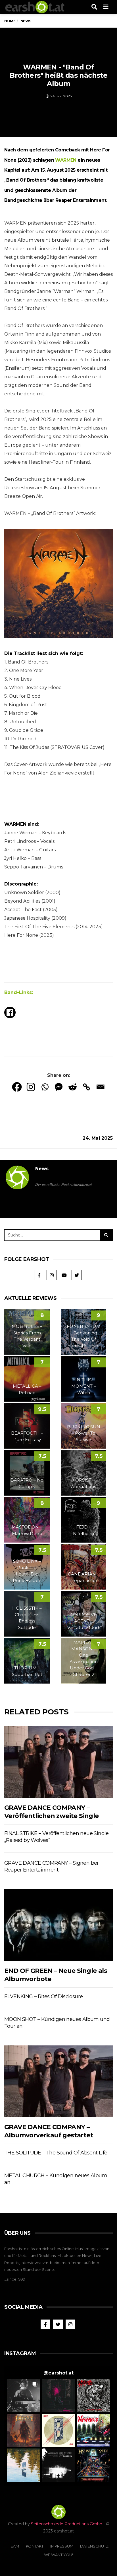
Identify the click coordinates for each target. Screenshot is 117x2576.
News (42, 1169)
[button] (24, 2395)
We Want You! (58, 2555)
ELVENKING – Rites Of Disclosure (43, 1996)
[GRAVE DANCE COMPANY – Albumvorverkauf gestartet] (58, 2081)
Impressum (62, 2546)
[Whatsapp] (45, 1087)
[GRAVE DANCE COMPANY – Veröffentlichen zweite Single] (58, 1762)
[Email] (100, 1087)
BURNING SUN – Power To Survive (84, 1433)
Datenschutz (94, 2546)
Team (14, 2546)
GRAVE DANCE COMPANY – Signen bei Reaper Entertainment (51, 1866)
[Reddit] (73, 1087)
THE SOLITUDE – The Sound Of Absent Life (56, 2153)
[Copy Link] (86, 1087)
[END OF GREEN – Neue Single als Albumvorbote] (58, 1925)
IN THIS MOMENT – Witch (84, 1386)
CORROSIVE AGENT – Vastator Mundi (83, 1621)
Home (10, 21)
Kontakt (35, 2546)
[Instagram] (31, 1087)
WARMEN (66, 160)
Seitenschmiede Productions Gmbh (67, 2524)
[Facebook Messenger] (59, 1087)
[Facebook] (17, 1087)
